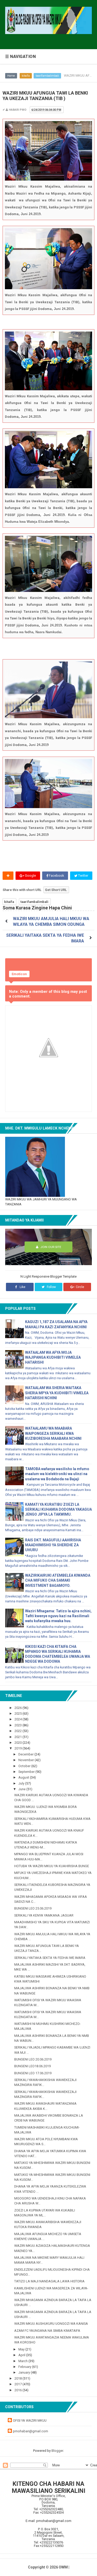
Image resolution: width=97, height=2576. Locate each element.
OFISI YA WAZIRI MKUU (30, 2420)
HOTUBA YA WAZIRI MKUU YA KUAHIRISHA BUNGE (52, 1866)
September (27, 1772)
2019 (18, 1748)
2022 (18, 1731)
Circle (80, 1287)
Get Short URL (56, 890)
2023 (18, 1725)
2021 (18, 1737)
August (24, 1777)
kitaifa (26, 76)
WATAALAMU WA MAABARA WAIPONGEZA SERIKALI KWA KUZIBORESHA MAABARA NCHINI (53, 1433)
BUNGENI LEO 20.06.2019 (33, 2059)
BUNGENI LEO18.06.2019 (32, 2066)
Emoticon (19, 974)
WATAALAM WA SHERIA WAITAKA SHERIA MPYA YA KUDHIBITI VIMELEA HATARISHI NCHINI (57, 1393)
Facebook (56, 876)
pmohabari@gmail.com (31, 2431)
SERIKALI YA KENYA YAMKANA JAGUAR (44, 1915)
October (25, 1766)
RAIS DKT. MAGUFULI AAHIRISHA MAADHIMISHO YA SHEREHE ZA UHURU (53, 1545)
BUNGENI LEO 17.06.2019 (33, 2073)
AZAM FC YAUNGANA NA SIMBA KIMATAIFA (47, 2331)
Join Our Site (50, 1247)
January (25, 2372)
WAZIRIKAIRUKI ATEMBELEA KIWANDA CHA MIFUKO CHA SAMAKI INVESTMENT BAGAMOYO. (58, 1580)
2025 (18, 1713)
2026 (18, 1708)
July (22, 1783)
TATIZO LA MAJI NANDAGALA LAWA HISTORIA (49, 2281)
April (22, 2355)
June (22, 1789)
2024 (18, 1719)
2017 (18, 2384)
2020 (18, 1743)
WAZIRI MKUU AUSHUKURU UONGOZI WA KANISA (51, 2324)
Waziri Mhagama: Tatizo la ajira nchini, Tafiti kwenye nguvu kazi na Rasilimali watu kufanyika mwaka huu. (58, 1616)
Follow (51, 1287)
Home (11, 76)
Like (22, 1287)
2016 (18, 2390)
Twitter (83, 876)
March (23, 2361)
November (27, 1760)
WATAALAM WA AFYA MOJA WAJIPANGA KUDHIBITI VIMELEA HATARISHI (53, 1357)
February (25, 2367)
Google (30, 876)
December (26, 1754)
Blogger (57, 2451)
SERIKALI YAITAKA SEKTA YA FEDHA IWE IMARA (50, 1958)
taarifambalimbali (47, 76)
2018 (18, 2378)
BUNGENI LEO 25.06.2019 (33, 1908)
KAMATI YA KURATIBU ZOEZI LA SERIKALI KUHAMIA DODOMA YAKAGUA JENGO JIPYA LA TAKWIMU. (58, 1509)
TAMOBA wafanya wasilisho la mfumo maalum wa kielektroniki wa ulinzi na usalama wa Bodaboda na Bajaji (57, 1474)
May (22, 2349)
